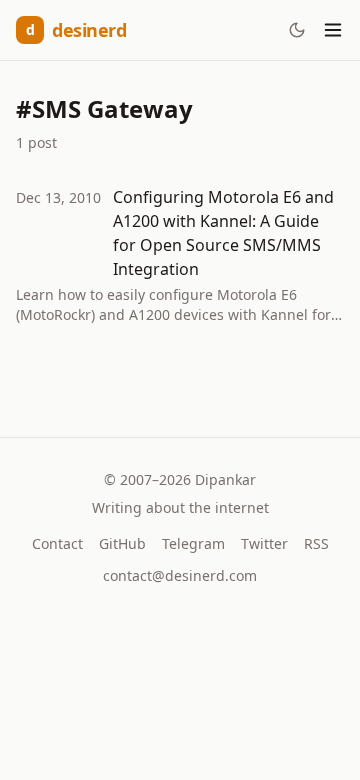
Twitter (264, 543)
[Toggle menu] (333, 30)
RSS (316, 543)
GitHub (122, 543)
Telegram (193, 543)
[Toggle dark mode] (297, 30)
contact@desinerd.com (180, 575)
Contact (57, 543)
